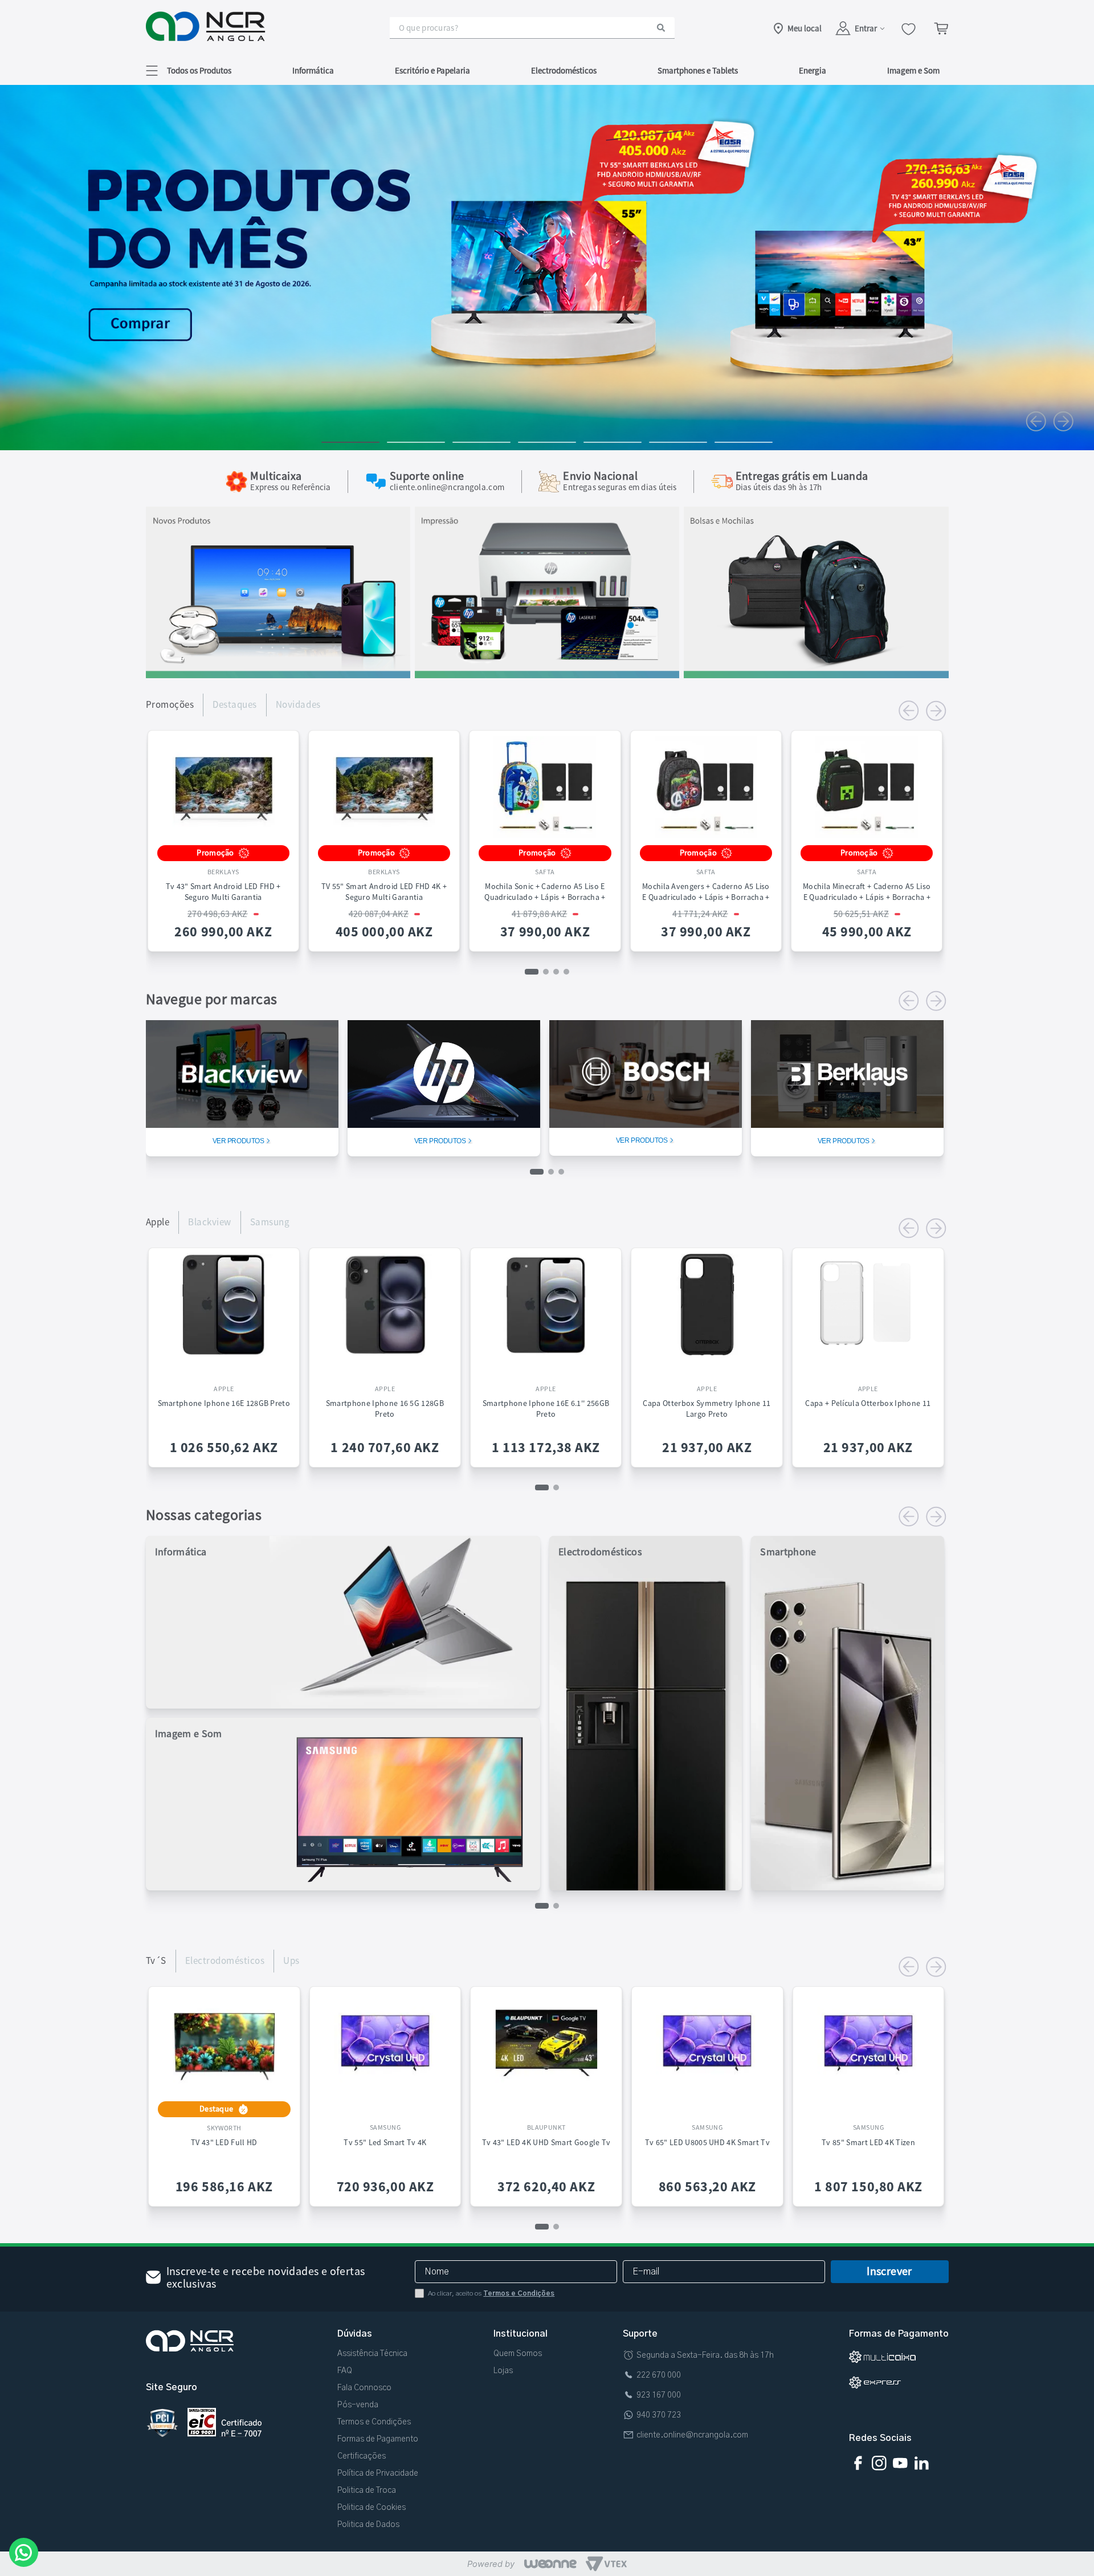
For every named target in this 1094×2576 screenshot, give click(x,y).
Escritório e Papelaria (432, 70)
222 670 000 (659, 2375)
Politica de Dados (368, 2525)
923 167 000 (659, 2395)
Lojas (503, 2371)
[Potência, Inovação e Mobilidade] (278, 675)
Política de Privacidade (378, 2473)
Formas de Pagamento (378, 2439)
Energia (813, 70)
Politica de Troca (367, 2491)
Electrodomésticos (564, 70)
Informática (313, 70)
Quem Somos (518, 2354)
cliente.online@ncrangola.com (692, 2435)
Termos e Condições (519, 2293)
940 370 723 (659, 2415)
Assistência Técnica (372, 2354)
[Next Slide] (1063, 421)
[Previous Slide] (1036, 421)
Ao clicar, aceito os (491, 2293)
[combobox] (532, 28)
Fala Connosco (364, 2388)
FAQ (345, 2371)
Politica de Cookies (372, 2508)
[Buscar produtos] (661, 28)
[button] (189, 70)
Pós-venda (358, 2405)
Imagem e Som (913, 70)
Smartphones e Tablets (698, 70)
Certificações (362, 2456)
